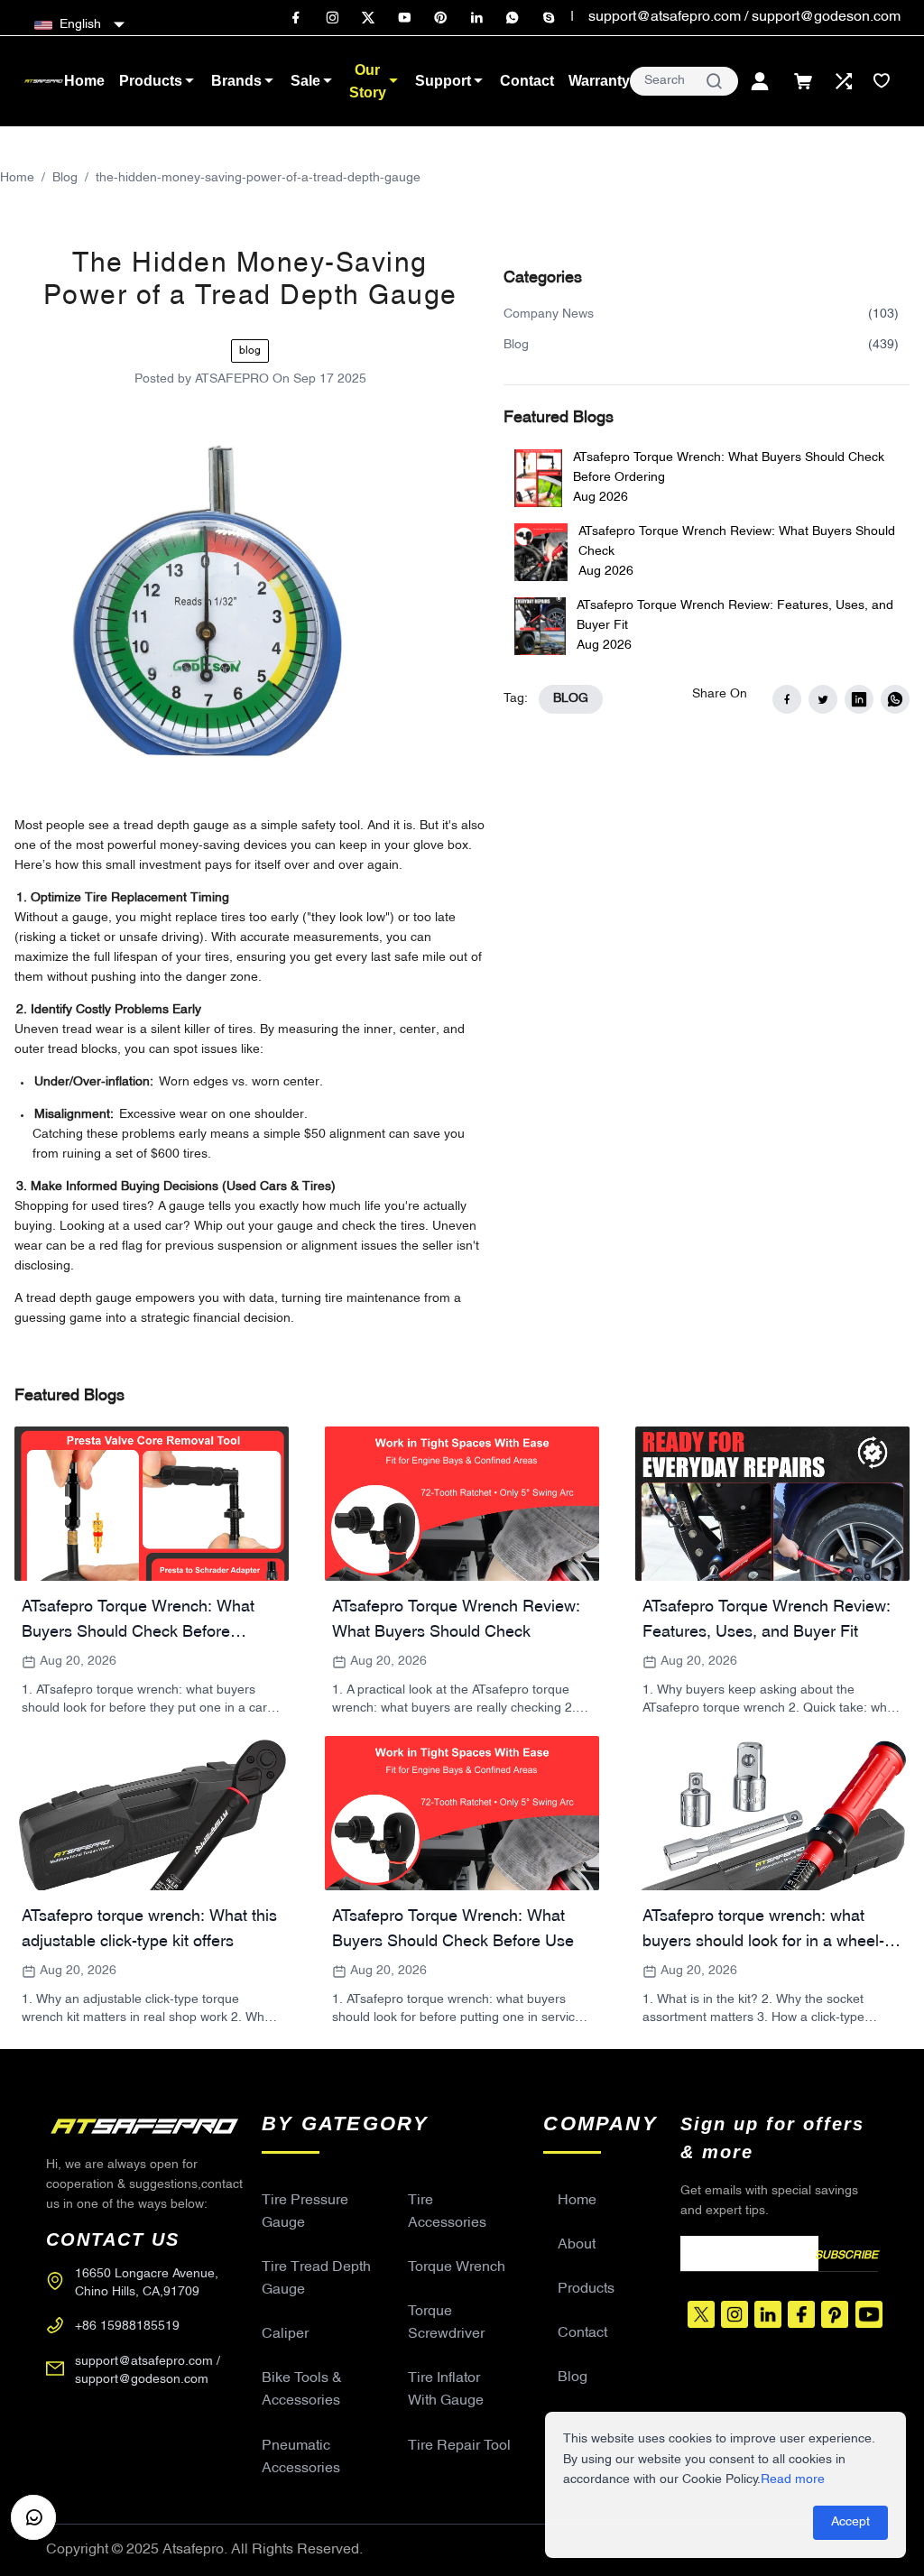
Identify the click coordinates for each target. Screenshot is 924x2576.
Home (17, 178)
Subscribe (846, 2256)
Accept (850, 2522)
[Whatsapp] (513, 18)
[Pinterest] (440, 18)
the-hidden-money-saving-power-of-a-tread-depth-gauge (258, 178)
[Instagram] (332, 18)
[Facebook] (296, 18)
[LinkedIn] (476, 18)
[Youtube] (404, 18)
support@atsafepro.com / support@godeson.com (744, 17)
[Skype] (549, 18)
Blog (65, 178)
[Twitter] (368, 18)
